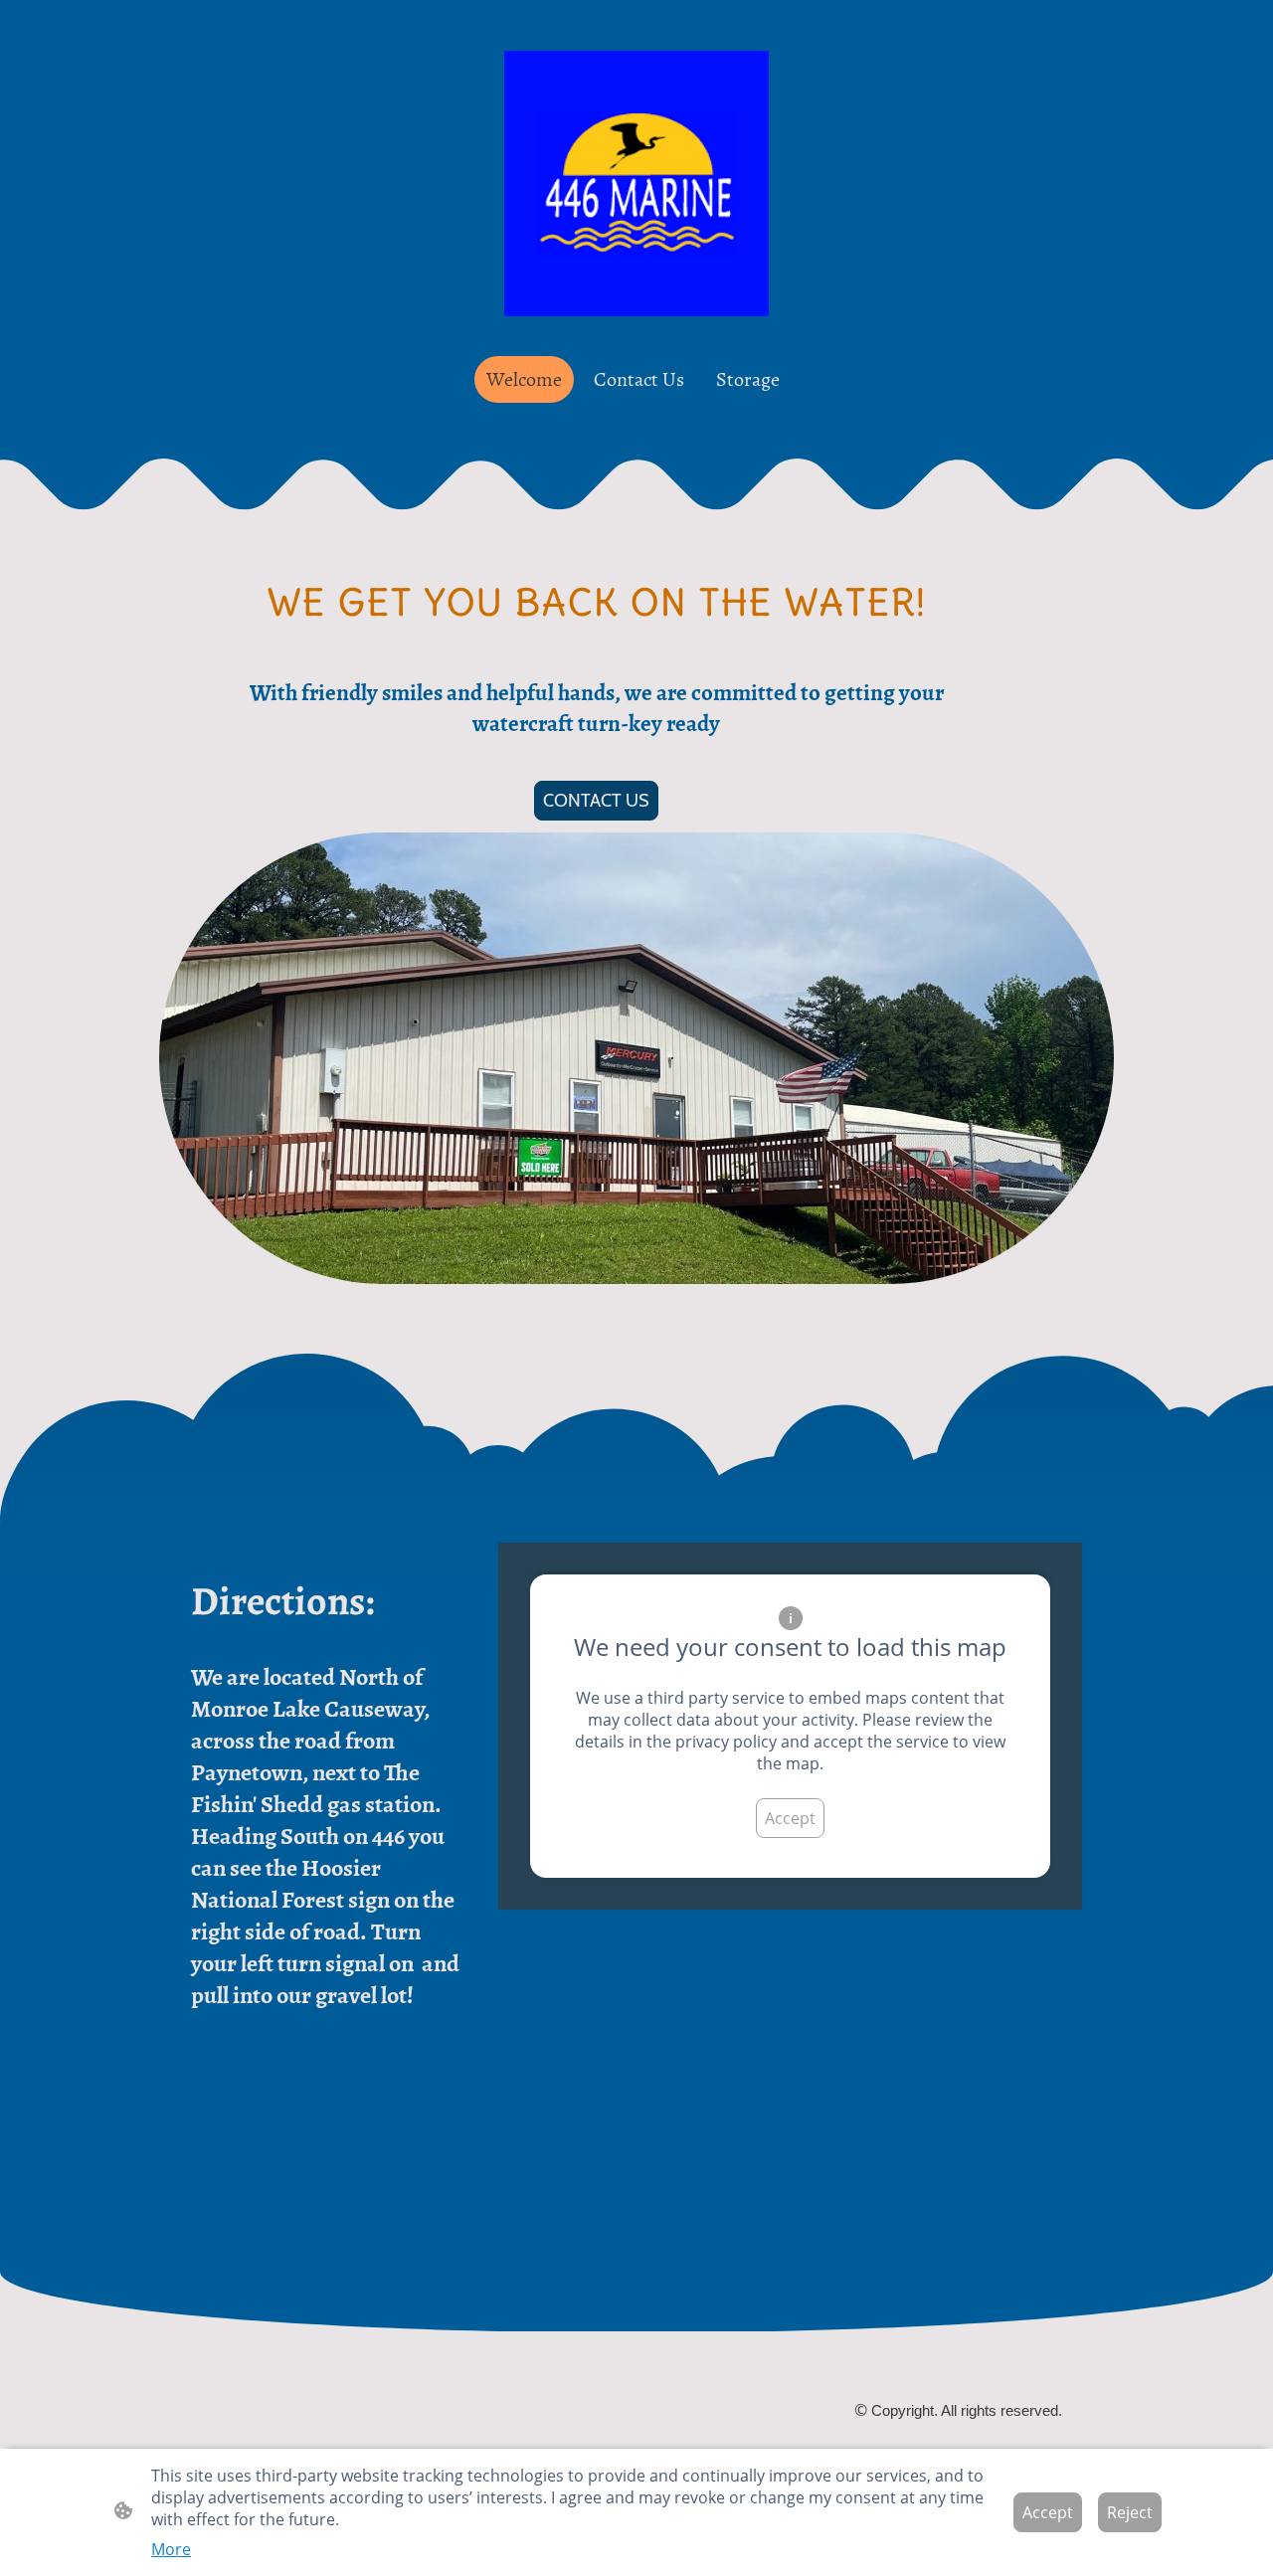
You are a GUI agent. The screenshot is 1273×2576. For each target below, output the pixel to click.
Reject (1130, 2512)
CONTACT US (596, 801)
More (171, 2549)
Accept (790, 1818)
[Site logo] (637, 184)
